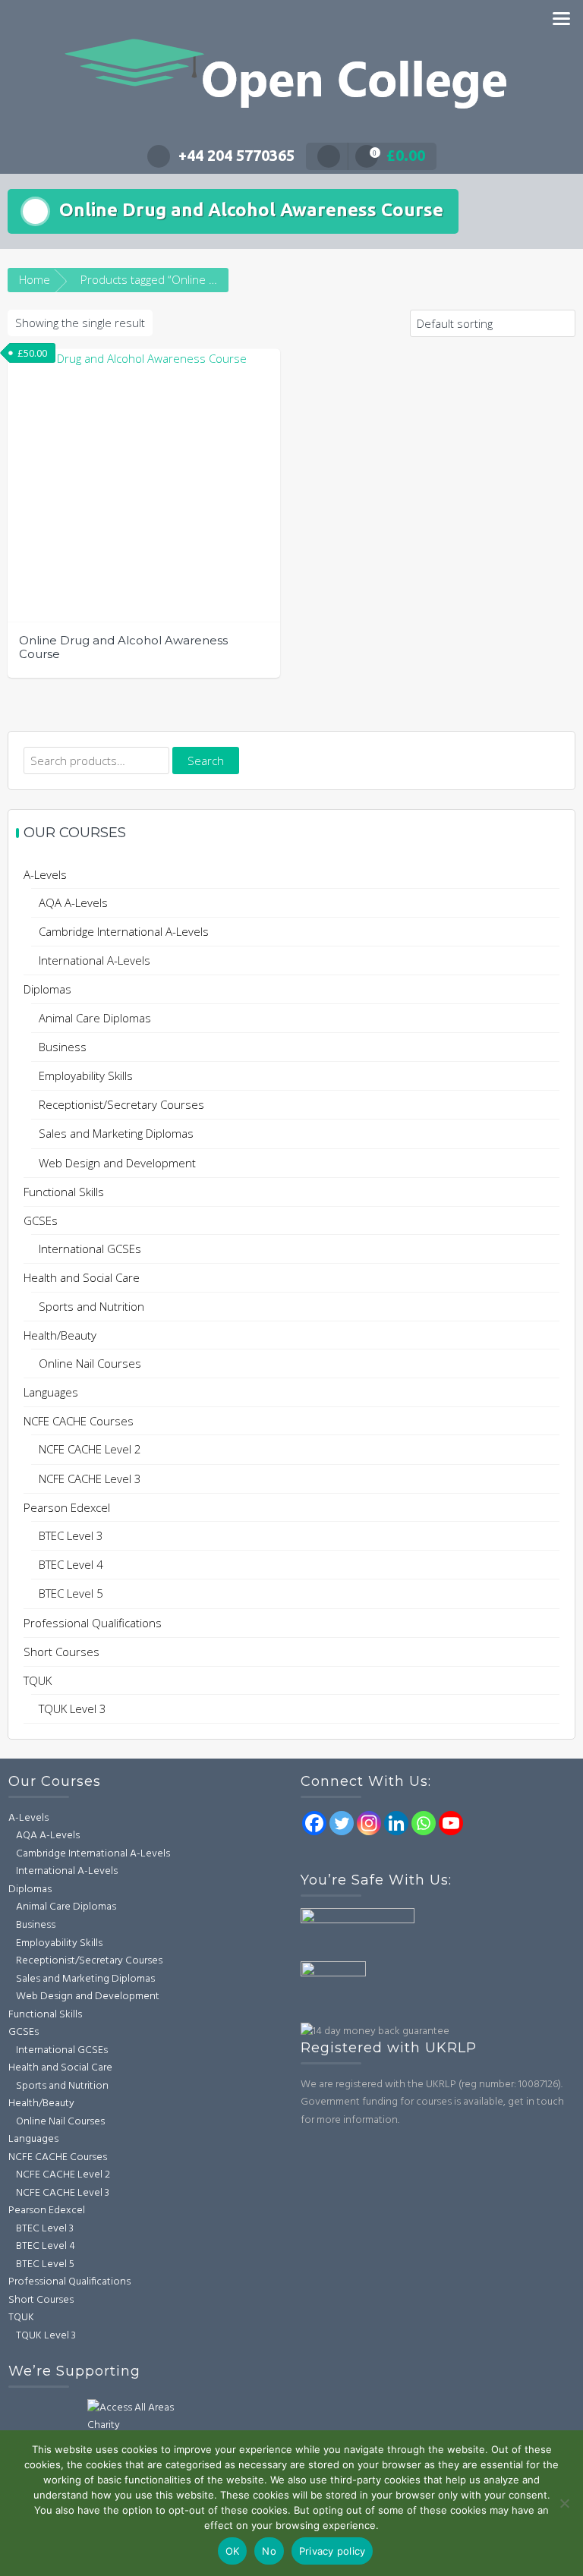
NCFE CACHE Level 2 (90, 1449)
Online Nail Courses (90, 1363)
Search (206, 761)
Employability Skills (86, 1075)
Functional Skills (64, 1192)
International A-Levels (95, 960)
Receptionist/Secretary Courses (121, 1104)
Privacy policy (332, 2551)
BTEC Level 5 (71, 1593)
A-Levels (45, 874)
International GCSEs (90, 1249)
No (269, 2551)
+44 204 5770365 (236, 155)
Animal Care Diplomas (95, 1018)
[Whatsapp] (424, 1823)
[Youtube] (451, 1823)
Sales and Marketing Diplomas (116, 1133)
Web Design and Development (117, 1163)
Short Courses (61, 1652)
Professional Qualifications (93, 1623)
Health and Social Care (82, 1277)
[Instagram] (369, 1823)
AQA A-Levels (73, 902)
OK (233, 2551)
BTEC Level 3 (71, 1535)
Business (63, 1047)
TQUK (38, 1680)
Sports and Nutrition (91, 1306)
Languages (51, 1392)
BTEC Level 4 (71, 1564)
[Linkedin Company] (396, 1823)
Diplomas (47, 989)
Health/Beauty (60, 1335)
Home (35, 279)
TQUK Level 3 (72, 1708)
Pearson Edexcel (67, 1507)
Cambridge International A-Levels (124, 931)
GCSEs (41, 1220)
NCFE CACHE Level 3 (90, 1479)
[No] (564, 2503)
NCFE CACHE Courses (79, 1421)
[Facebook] (314, 1823)
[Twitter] (342, 1823)
